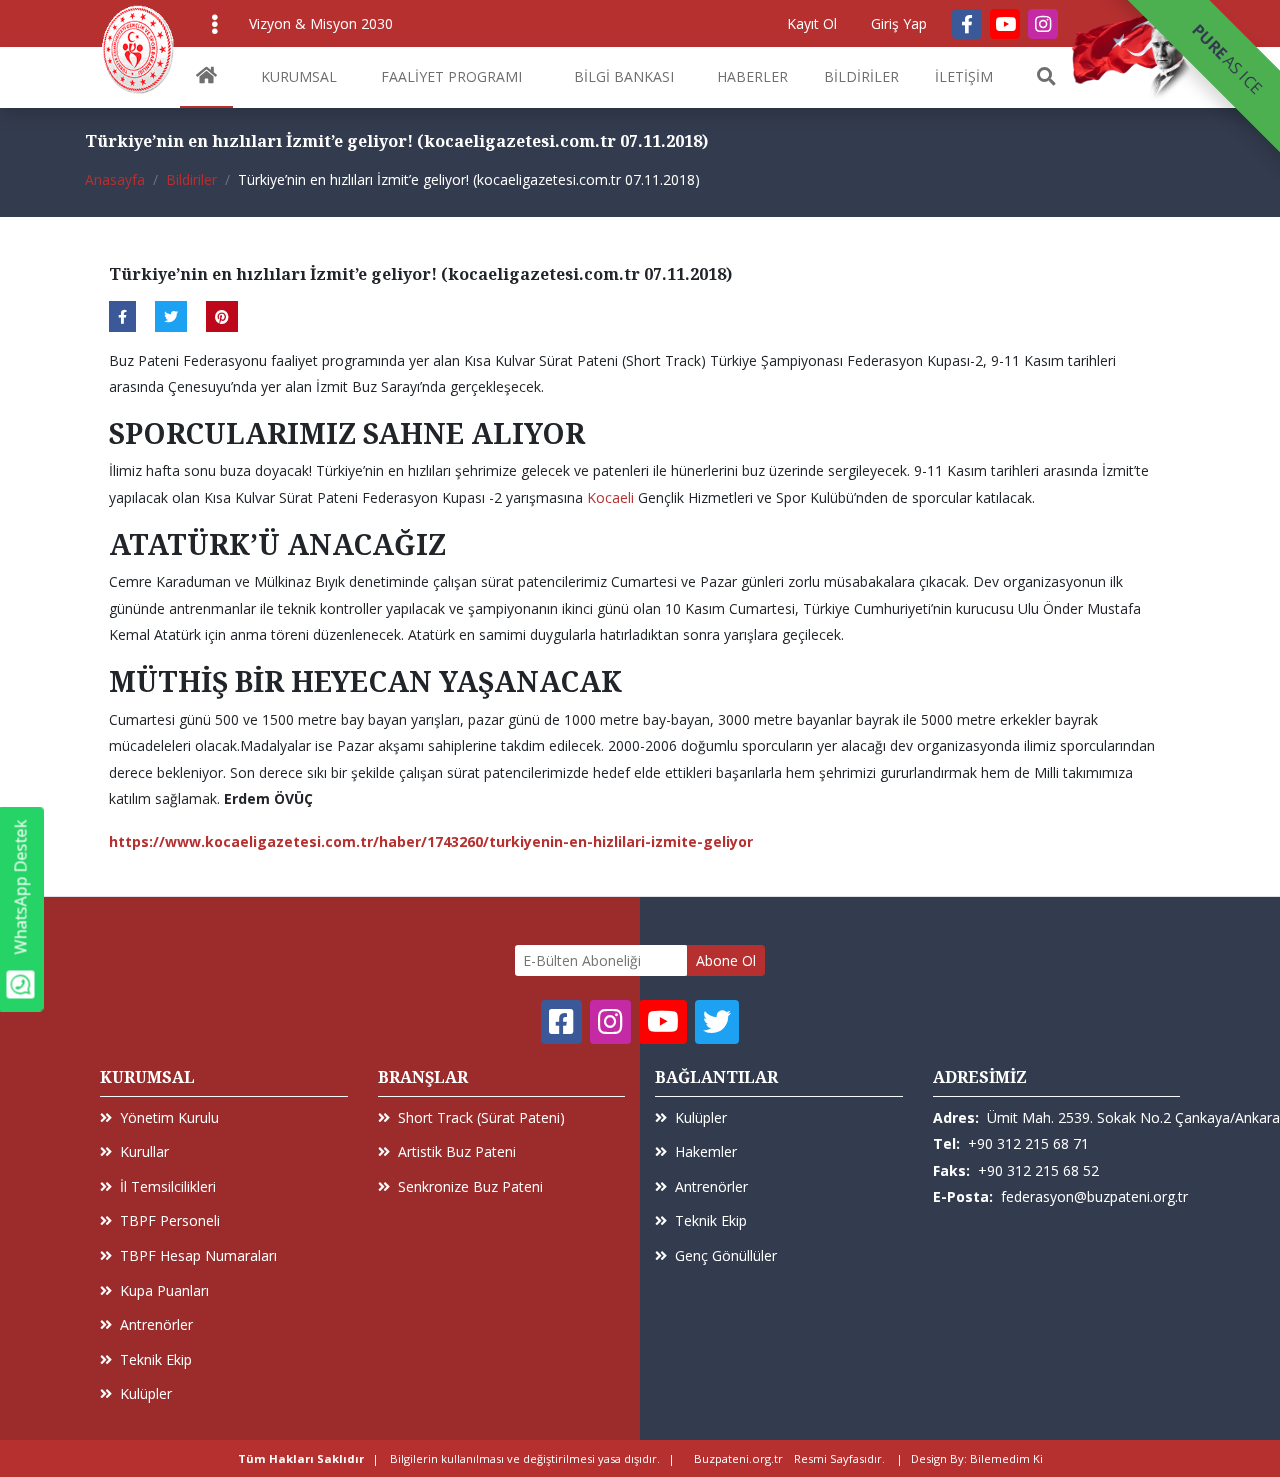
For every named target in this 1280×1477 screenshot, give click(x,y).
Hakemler (706, 1151)
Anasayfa (115, 179)
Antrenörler (156, 1324)
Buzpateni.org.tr (738, 1458)
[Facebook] (967, 24)
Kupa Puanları (164, 1290)
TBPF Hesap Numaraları (198, 1255)
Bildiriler (191, 179)
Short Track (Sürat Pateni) (481, 1117)
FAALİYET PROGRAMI (451, 76)
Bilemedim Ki (1006, 1458)
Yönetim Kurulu (169, 1117)
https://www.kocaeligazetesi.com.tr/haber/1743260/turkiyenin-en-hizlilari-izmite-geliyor (431, 841)
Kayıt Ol (812, 23)
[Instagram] (1043, 24)
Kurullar (144, 1151)
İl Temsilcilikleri (168, 1186)
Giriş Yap (899, 23)
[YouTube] (1005, 24)
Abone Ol (726, 960)
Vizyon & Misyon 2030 (321, 23)
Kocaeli (610, 497)
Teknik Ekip (156, 1359)
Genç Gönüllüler (726, 1255)
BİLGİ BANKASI (624, 76)
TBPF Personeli (170, 1220)
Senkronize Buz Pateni (470, 1186)
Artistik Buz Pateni (457, 1151)
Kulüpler (146, 1393)
